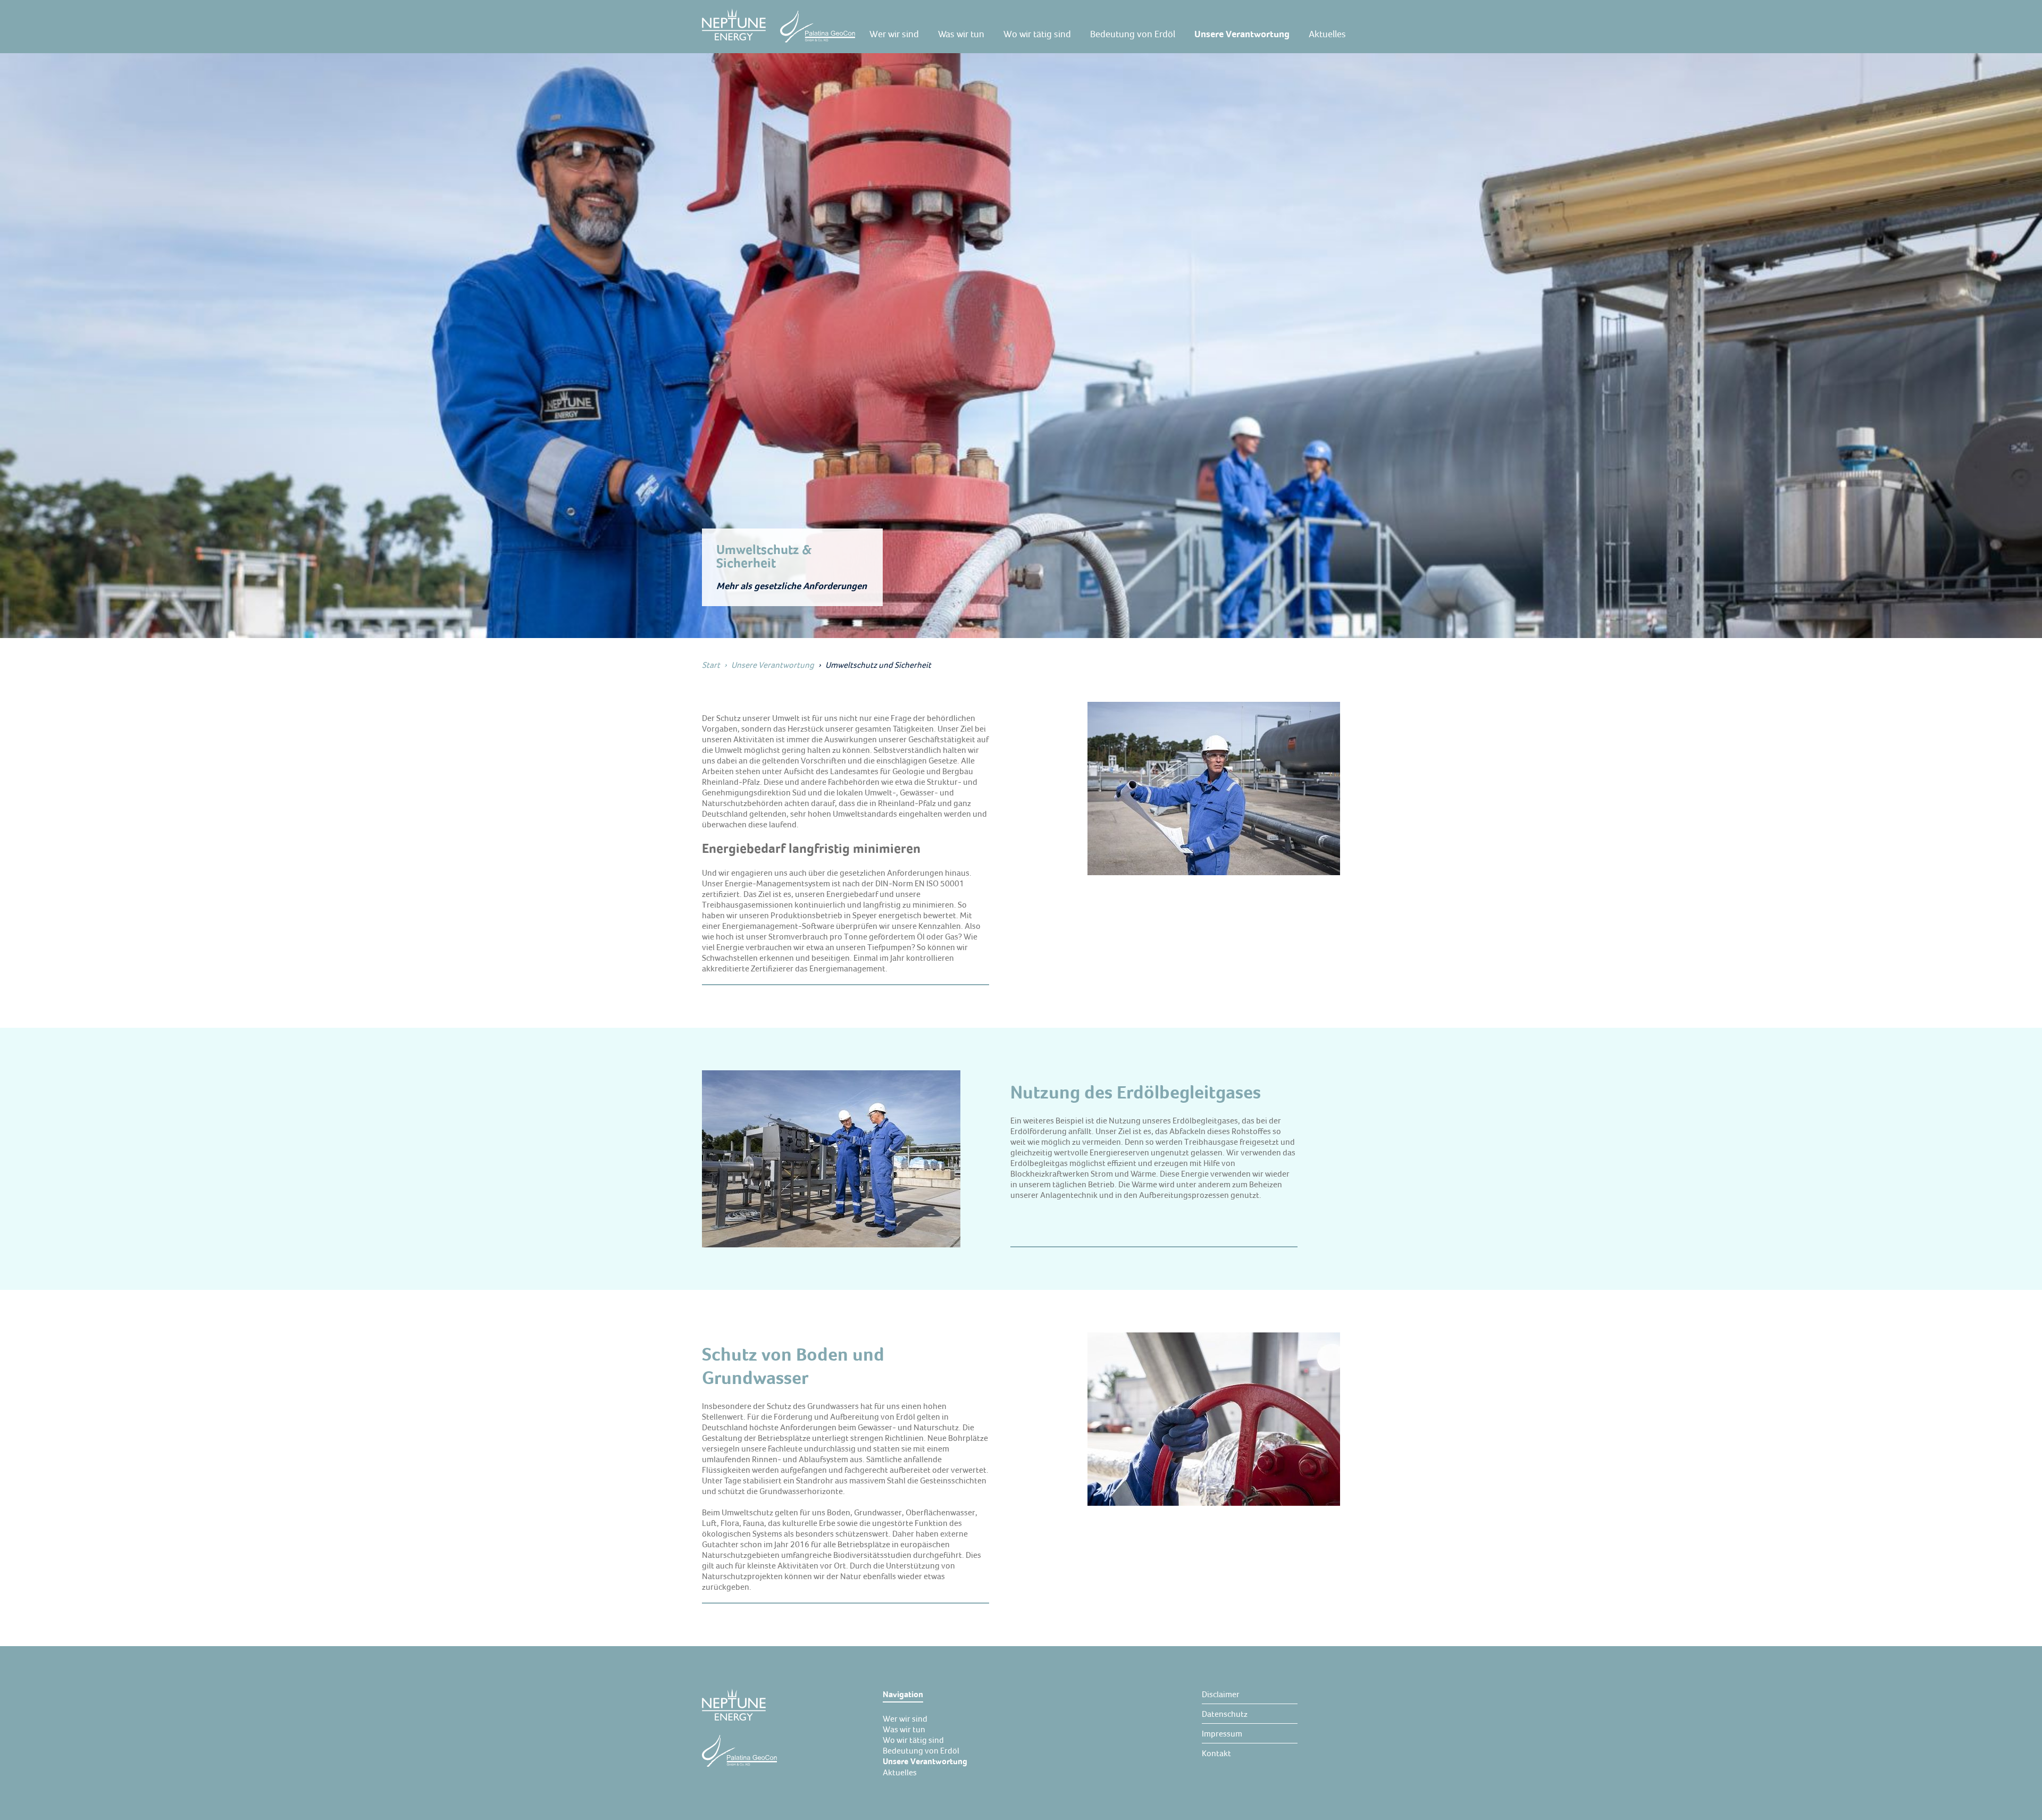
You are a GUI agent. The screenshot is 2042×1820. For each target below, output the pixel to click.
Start (711, 665)
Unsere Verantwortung (773, 665)
